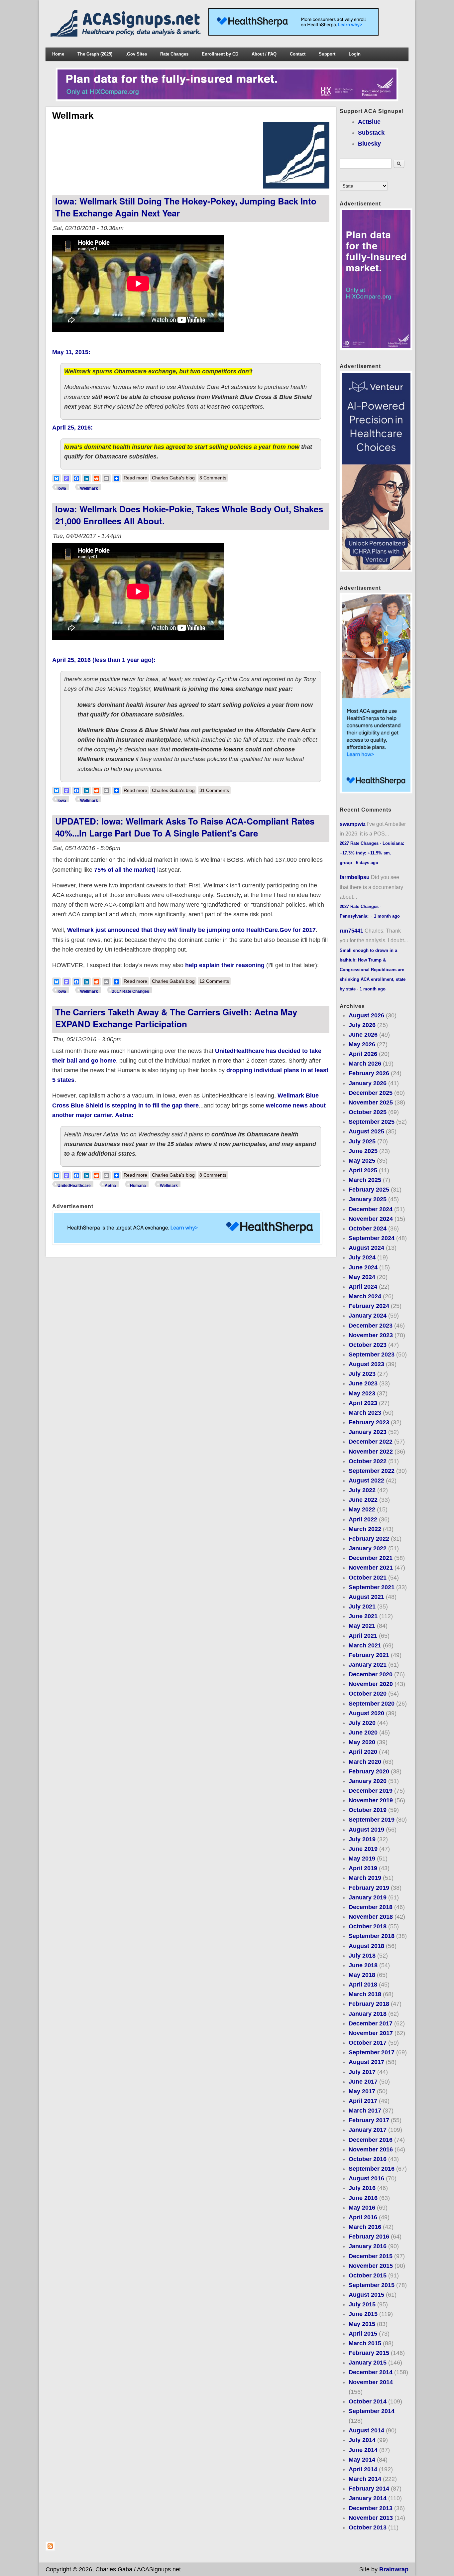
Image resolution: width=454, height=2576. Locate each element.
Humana (138, 1186)
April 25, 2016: (72, 428)
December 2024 (371, 1209)
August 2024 (366, 1248)
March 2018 (365, 1994)
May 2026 (362, 1044)
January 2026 (368, 1083)
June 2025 (363, 1151)
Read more (136, 478)
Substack (371, 133)
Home (58, 54)
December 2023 (371, 1326)
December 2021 (371, 1558)
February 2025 (369, 1190)
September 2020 (372, 1704)
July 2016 (362, 2188)
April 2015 (363, 2334)
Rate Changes (174, 54)
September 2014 (372, 2411)
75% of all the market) (125, 870)
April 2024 (363, 1287)
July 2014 (362, 2440)
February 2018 (369, 2004)
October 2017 (368, 2043)
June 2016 (363, 2198)
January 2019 (368, 1897)
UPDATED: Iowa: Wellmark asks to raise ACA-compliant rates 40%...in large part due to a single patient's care (185, 827)
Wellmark (89, 488)
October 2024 (368, 1228)
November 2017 (371, 2033)
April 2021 (363, 1636)
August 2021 (366, 1597)
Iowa (62, 488)
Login (355, 54)
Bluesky (369, 144)
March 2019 (365, 1878)
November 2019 (371, 1800)
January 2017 (368, 2130)
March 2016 (365, 2227)
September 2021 (372, 1587)
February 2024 (369, 1306)
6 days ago (367, 863)
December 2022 (371, 1442)
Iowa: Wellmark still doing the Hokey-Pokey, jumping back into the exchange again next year (186, 207)
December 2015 (371, 2256)
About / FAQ (264, 54)
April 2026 (363, 1054)
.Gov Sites (136, 54)
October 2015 (368, 2275)
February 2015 (369, 2353)
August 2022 (366, 1481)
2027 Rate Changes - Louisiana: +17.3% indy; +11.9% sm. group (372, 853)
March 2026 (365, 1064)
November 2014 (371, 2382)
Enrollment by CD (220, 54)
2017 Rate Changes (131, 991)
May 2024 (362, 1277)
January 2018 (368, 2014)
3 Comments (213, 478)
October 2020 (368, 1694)
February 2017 (369, 2120)
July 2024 (362, 1257)
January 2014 (368, 2498)
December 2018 (371, 1907)
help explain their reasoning (225, 965)
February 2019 (369, 1888)
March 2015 (365, 2343)
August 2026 (366, 1015)
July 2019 (362, 1839)
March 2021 (365, 1645)
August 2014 (366, 2430)
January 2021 (368, 1665)
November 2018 (371, 1917)
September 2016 (372, 2169)
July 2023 (362, 1374)
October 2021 (368, 1578)
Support (327, 54)
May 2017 (362, 2091)
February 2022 (369, 1539)
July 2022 (362, 1490)
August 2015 (366, 2295)
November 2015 (371, 2266)
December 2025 (371, 1093)
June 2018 (363, 1965)
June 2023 (363, 1383)
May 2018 (362, 1975)
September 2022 (372, 1471)
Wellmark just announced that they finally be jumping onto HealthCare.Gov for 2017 (191, 930)
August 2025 (366, 1131)
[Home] (127, 35)
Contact (298, 54)
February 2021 (369, 1655)
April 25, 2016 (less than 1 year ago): (104, 660)
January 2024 (368, 1316)
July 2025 (362, 1141)
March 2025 (365, 1180)
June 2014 (363, 2450)
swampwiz (353, 824)
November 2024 (371, 1219)
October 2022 (368, 1461)
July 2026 (362, 1025)
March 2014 (365, 2479)
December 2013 (371, 2508)
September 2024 (372, 1238)
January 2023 (368, 1432)
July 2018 (362, 1956)
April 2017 (363, 2101)
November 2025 (371, 1102)
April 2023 (363, 1403)
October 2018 (368, 1926)
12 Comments (214, 981)
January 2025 (368, 1199)
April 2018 (363, 1985)
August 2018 (366, 1946)
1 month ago (387, 916)
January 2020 (368, 1781)
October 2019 (368, 1810)
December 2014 (371, 2372)
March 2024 (365, 1296)
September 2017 (372, 2052)
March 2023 (365, 1413)
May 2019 (362, 1859)
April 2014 (363, 2469)
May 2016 (362, 2208)
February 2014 (369, 2489)
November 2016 (371, 2149)
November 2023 (371, 1335)
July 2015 (362, 2304)
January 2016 (368, 2246)
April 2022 (363, 1519)
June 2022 (363, 1500)
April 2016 (363, 2217)
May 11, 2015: (71, 352)
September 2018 (372, 1936)
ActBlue (369, 122)
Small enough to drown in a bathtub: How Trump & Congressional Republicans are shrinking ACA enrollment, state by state (373, 970)
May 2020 (362, 1742)
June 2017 (363, 2082)
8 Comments (213, 1175)
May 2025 (362, 1161)
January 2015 (368, 2363)
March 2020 (365, 1762)
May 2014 (362, 2460)
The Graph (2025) (95, 54)
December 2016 (371, 2140)
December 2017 (371, 2023)
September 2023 (372, 1354)
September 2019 (372, 1820)
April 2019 (363, 1868)
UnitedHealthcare (74, 1186)
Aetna (110, 1186)
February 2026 (369, 1073)
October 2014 (368, 2401)
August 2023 (366, 1364)
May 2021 (362, 1626)
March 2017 (365, 2111)
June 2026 (363, 1035)
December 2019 (371, 1791)
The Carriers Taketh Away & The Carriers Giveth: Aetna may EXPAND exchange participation (176, 1018)
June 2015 (363, 2314)
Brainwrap (394, 2569)
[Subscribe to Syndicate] (50, 2549)
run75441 (351, 931)
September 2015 (372, 2285)
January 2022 (368, 1548)
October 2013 (368, 2527)
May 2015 (362, 2324)
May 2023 (362, 1393)
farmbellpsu (355, 877)
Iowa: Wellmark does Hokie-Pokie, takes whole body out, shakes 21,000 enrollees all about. (189, 515)
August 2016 (366, 2178)
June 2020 (363, 1733)
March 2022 (365, 1529)
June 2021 (363, 1616)
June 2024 (363, 1267)
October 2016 (368, 2159)
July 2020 (362, 1723)
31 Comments (214, 790)
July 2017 (362, 2072)
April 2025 (363, 1170)
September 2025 (372, 1122)
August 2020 (366, 1713)
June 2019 (363, 1849)
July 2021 (362, 1607)
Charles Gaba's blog (173, 478)
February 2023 (369, 1422)
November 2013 (371, 2518)
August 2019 (366, 1830)
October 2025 (368, 1112)
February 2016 (369, 2237)
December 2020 (371, 1674)
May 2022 (362, 1509)
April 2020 (363, 1752)
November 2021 (371, 1568)
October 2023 (368, 1345)
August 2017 (366, 2062)
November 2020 (371, 1684)
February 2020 (369, 1771)
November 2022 (371, 1452)
